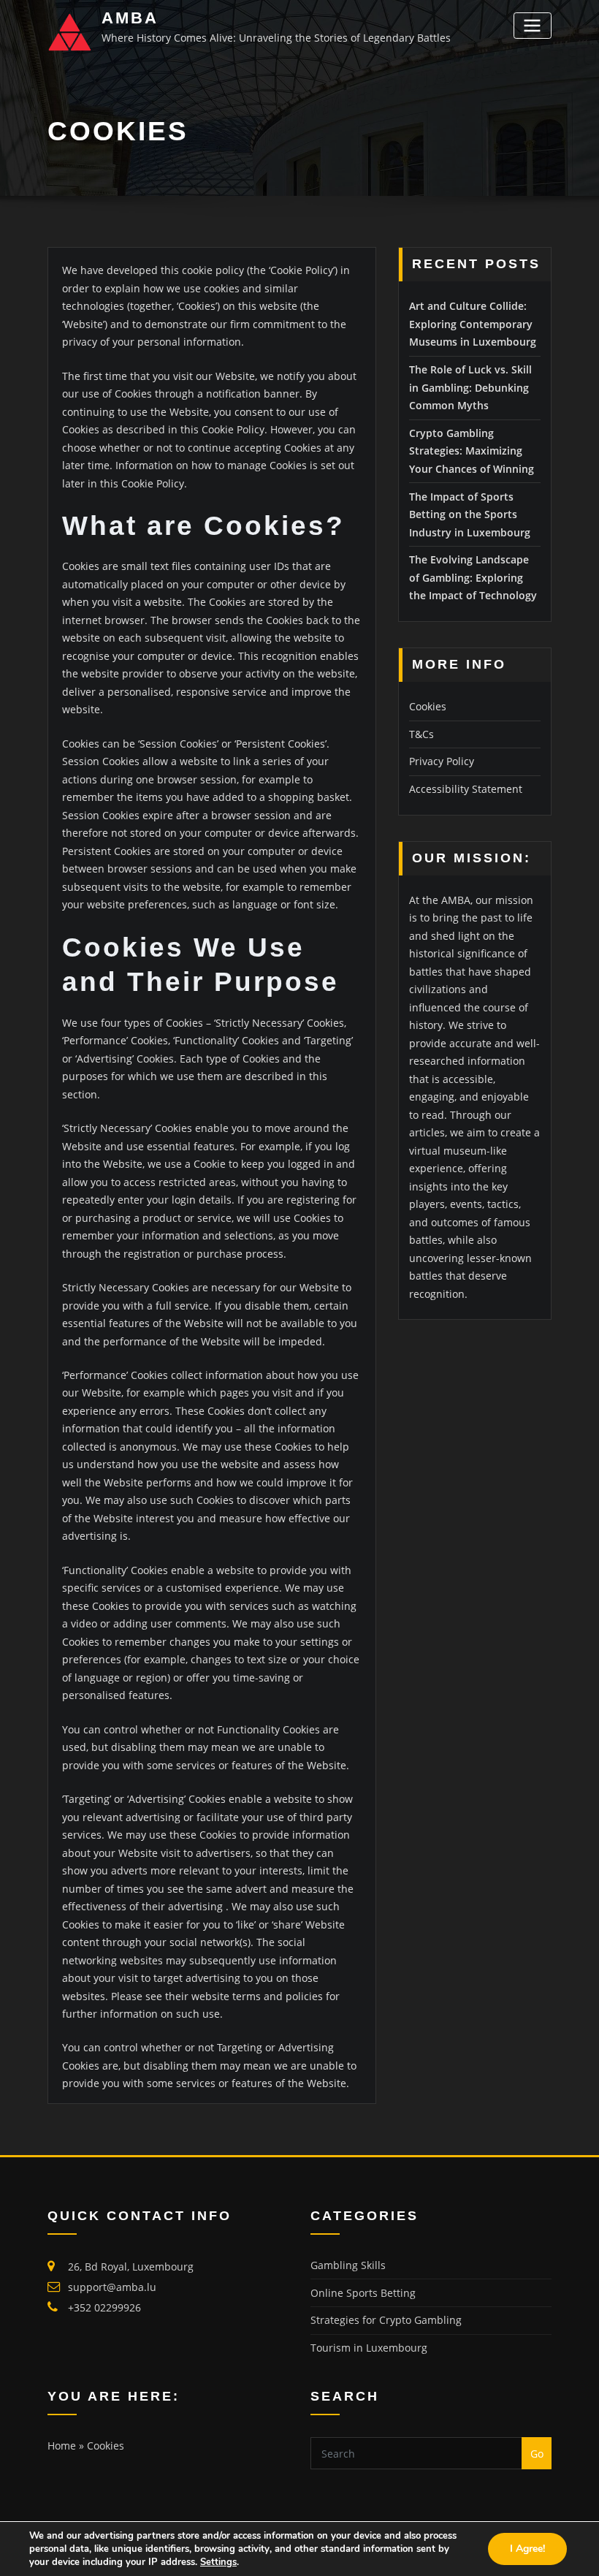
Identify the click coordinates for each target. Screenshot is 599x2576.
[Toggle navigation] (533, 25)
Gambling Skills (348, 2265)
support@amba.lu (112, 2287)
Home (62, 2446)
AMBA (130, 18)
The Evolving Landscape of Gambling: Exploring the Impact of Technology (473, 577)
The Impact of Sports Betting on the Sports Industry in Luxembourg (470, 514)
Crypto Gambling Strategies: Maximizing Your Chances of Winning (472, 451)
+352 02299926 (104, 2307)
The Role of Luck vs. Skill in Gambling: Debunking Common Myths (470, 387)
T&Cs (421, 734)
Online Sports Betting (363, 2293)
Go (537, 2454)
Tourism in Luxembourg (369, 2348)
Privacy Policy (442, 761)
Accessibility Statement (466, 789)
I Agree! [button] (527, 2549)
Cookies (428, 706)
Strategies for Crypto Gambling (386, 2320)
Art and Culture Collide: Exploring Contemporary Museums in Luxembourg (473, 324)
